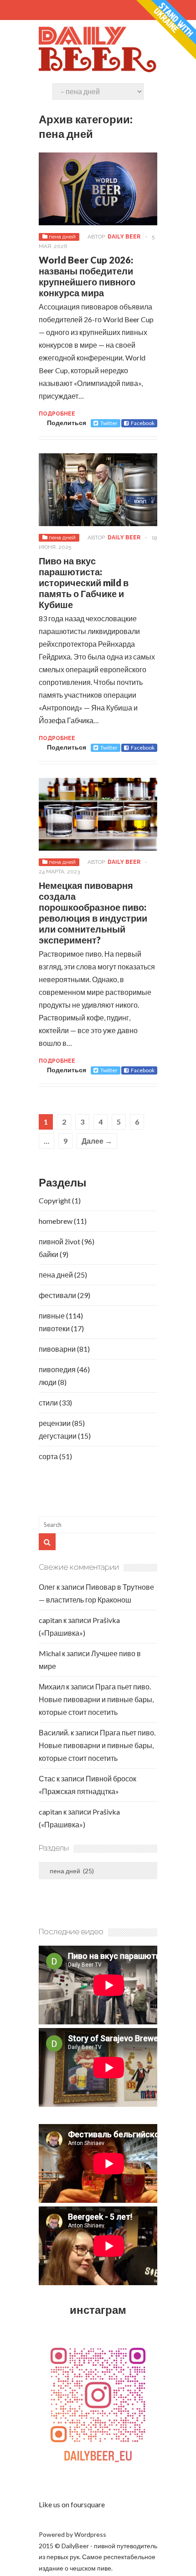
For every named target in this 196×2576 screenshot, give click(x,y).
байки (49, 1254)
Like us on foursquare (72, 2504)
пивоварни (57, 1349)
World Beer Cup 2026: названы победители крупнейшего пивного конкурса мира (87, 276)
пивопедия (57, 1369)
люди (48, 1382)
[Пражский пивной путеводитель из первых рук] (98, 71)
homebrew (56, 1221)
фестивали (57, 1295)
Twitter (109, 423)
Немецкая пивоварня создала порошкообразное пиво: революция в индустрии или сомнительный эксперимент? (93, 913)
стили (48, 1402)
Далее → (97, 1141)
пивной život (59, 1241)
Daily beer (124, 237)
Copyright (55, 1200)
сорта (48, 1456)
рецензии (55, 1423)
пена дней (62, 237)
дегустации (58, 1436)
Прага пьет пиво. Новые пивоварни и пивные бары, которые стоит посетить (96, 1699)
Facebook (143, 423)
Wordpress (90, 2534)
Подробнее (57, 414)
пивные (52, 1316)
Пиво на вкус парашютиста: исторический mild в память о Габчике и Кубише (84, 583)
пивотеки (54, 1328)
